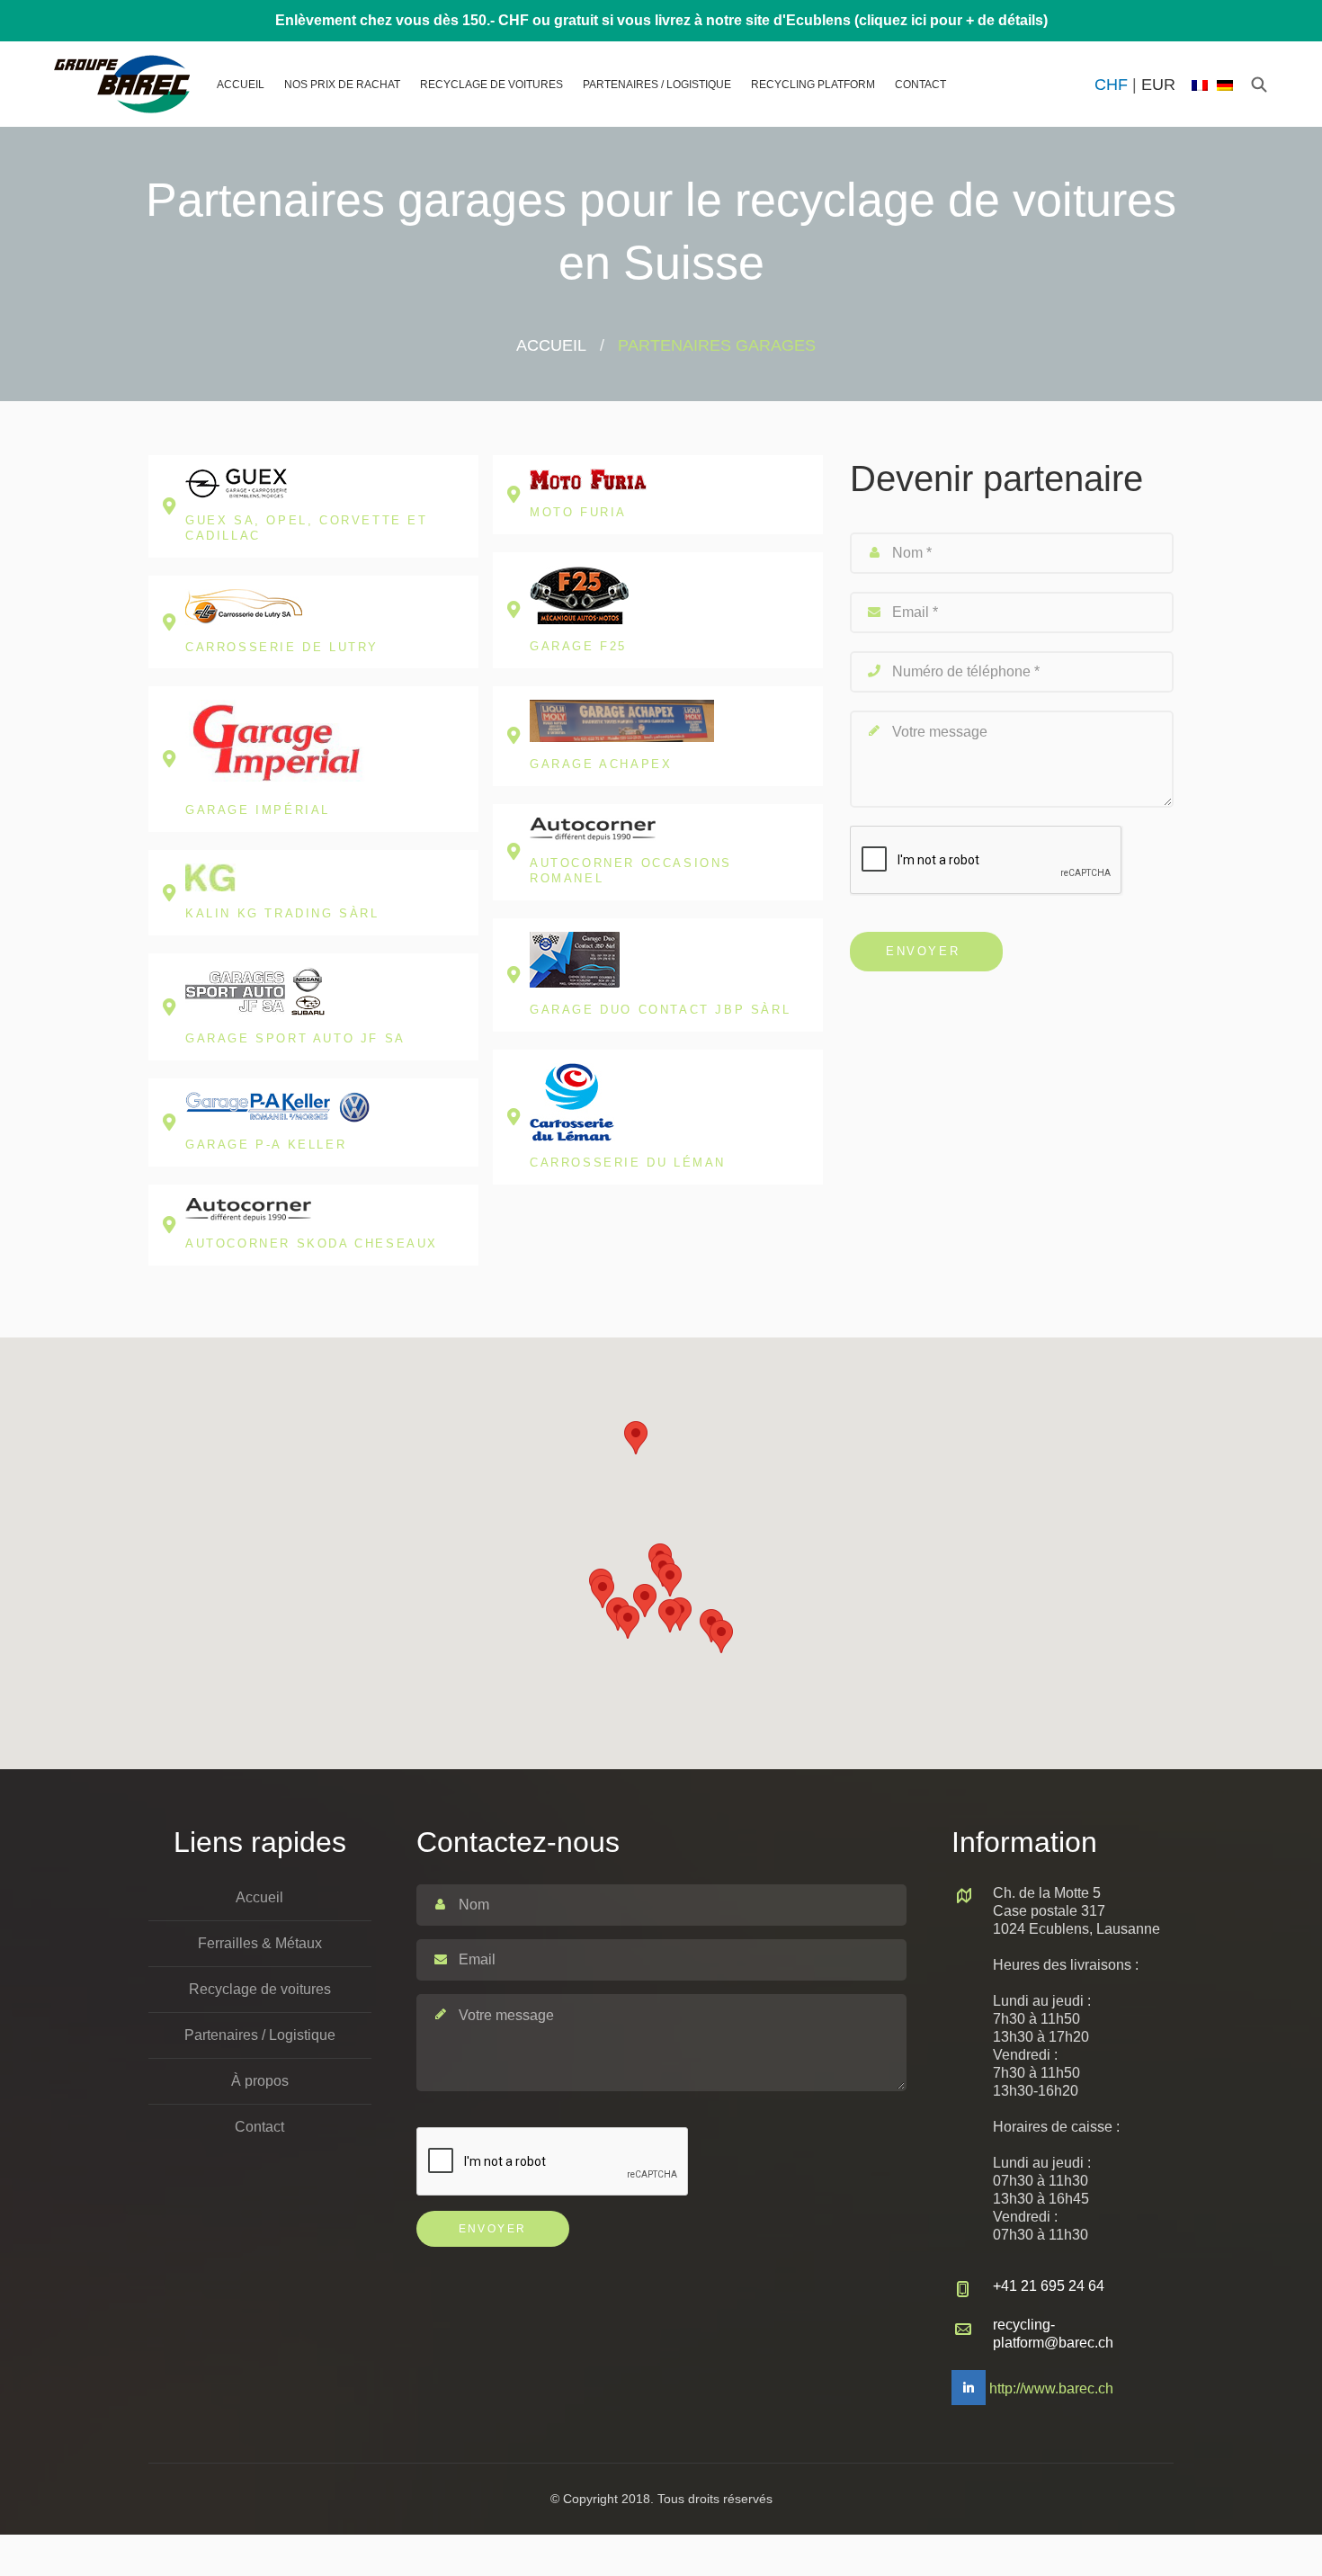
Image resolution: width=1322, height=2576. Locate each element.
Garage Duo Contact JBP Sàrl (660, 1010)
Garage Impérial (258, 810)
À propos (260, 2081)
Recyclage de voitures (491, 85)
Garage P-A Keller (266, 1145)
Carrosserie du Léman (628, 1163)
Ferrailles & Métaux (260, 1943)
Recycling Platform (813, 85)
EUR (1158, 85)
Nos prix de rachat (342, 85)
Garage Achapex (601, 764)
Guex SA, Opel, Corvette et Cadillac (307, 528)
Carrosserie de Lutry (282, 647)
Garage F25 (578, 646)
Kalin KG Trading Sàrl (282, 913)
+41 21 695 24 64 (1049, 2286)
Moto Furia (578, 512)
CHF (1111, 85)
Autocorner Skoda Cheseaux (312, 1243)
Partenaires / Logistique (657, 85)
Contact (920, 85)
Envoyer (923, 951)
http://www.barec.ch (1051, 2388)
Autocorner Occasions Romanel (631, 871)
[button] (603, 1592)
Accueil (241, 85)
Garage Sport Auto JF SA (295, 1038)
